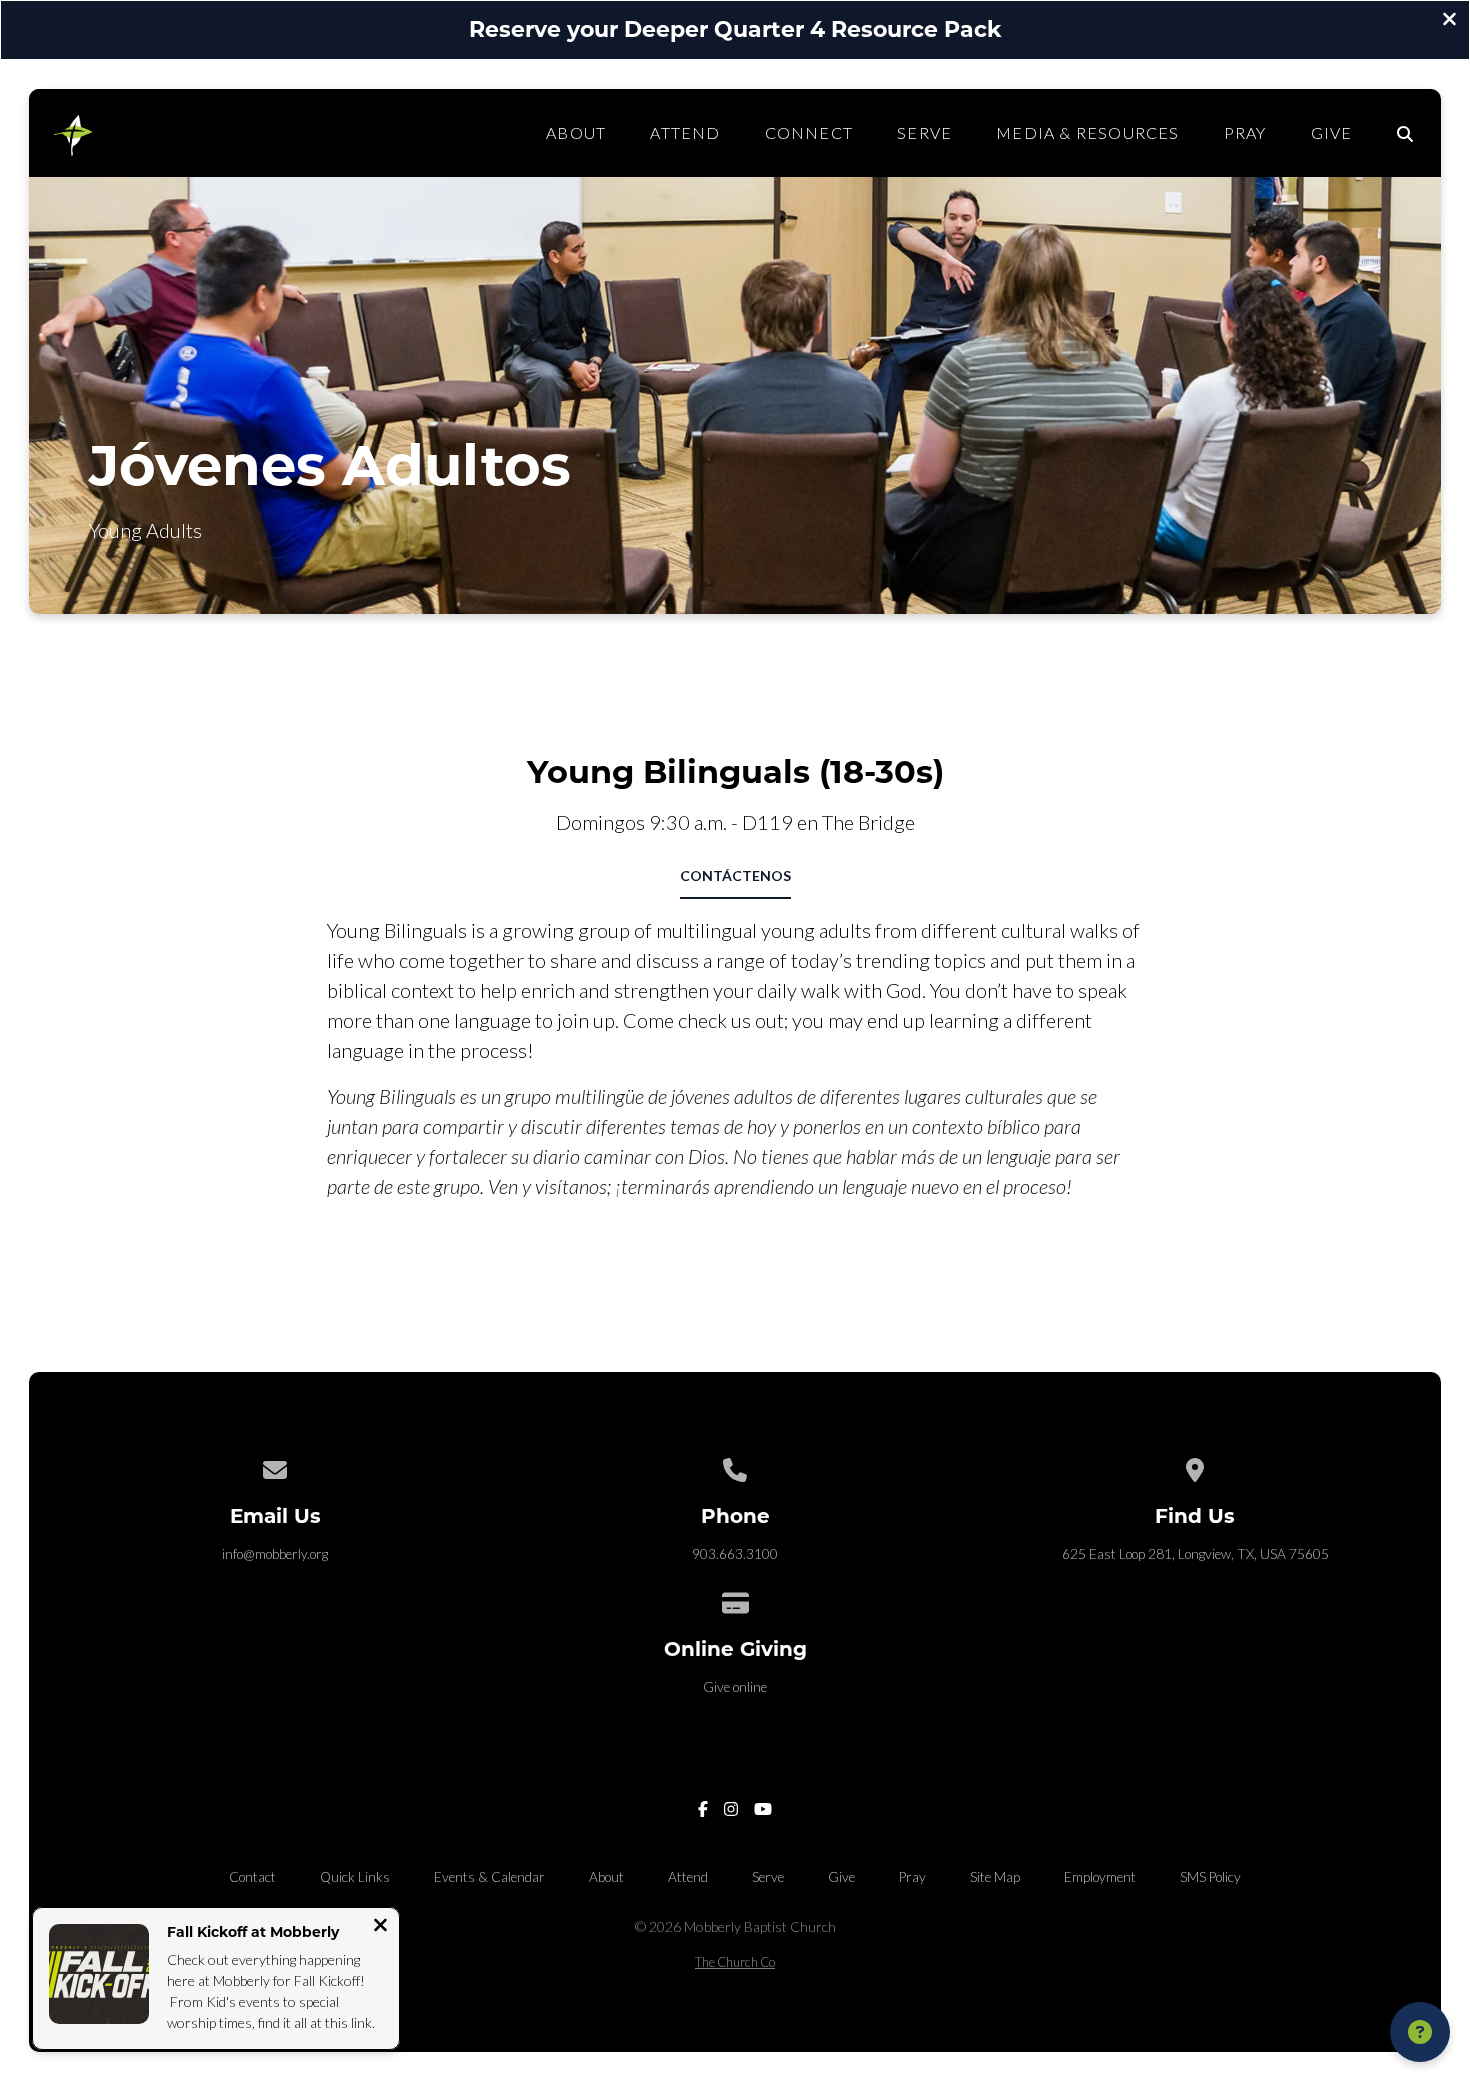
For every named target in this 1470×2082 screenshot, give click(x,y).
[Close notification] (380, 1927)
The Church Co (735, 1962)
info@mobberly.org (275, 1554)
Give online (735, 1687)
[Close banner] (1449, 21)
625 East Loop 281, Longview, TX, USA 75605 (1195, 1554)
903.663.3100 (735, 1554)
